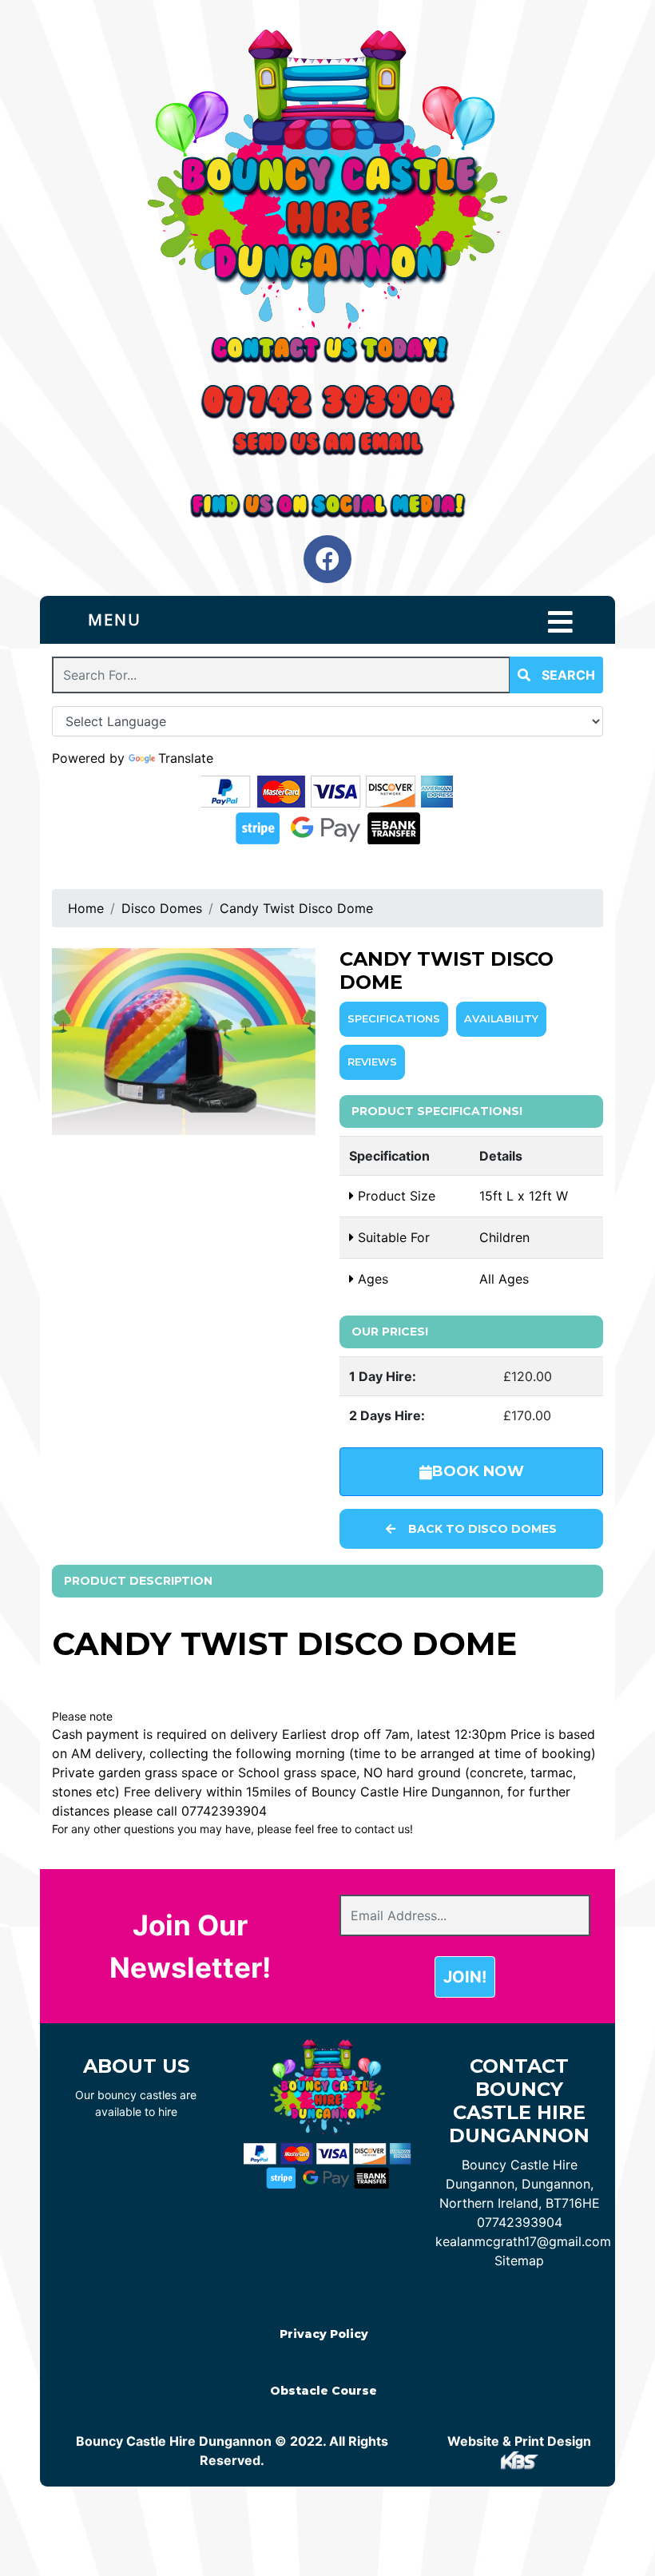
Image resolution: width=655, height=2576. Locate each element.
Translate (186, 758)
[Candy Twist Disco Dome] (184, 1042)
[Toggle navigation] (560, 622)
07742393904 (520, 2222)
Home (86, 908)
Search (567, 675)
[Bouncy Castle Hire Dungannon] (327, 179)
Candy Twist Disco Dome (296, 908)
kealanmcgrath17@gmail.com (523, 2241)
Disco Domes (162, 908)
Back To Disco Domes (482, 1529)
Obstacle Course (324, 2391)
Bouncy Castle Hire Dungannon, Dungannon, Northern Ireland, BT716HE (520, 2184)
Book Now (478, 1471)
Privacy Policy (324, 2334)
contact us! (384, 1829)
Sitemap (519, 2260)
